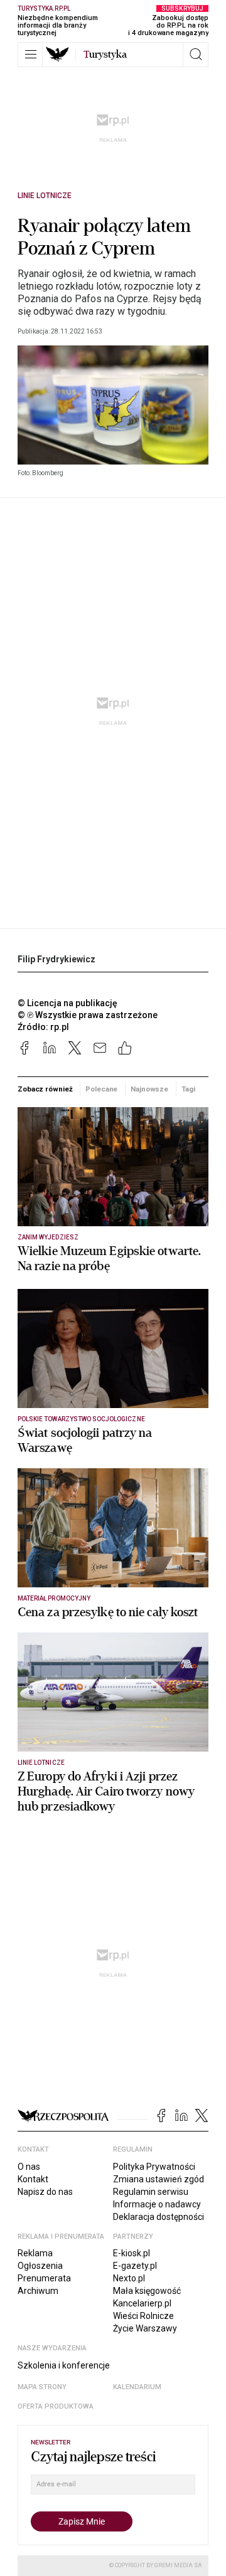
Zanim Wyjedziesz (48, 1237)
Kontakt (33, 2179)
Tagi (188, 1089)
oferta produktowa (56, 2406)
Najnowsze (149, 1089)
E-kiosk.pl (132, 2253)
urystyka (105, 55)
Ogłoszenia (40, 2266)
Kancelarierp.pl (142, 2303)
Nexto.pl (129, 2278)
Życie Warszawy (145, 2328)
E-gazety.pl (135, 2266)
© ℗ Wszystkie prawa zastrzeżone (88, 1015)
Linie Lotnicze (45, 196)
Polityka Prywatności (154, 2167)
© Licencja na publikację (68, 1003)
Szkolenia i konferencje (64, 2365)
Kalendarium (137, 2387)
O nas (29, 2167)
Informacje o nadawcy (157, 2204)
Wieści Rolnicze (143, 2316)
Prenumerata (44, 2278)
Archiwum (38, 2291)
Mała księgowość (147, 2291)
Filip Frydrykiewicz (56, 959)
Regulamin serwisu (151, 2192)
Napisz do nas (45, 2192)
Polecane (101, 1089)
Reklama (35, 2253)
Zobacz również (45, 1089)
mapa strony (42, 2387)
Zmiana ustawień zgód (159, 2179)
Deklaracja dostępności (159, 2217)
